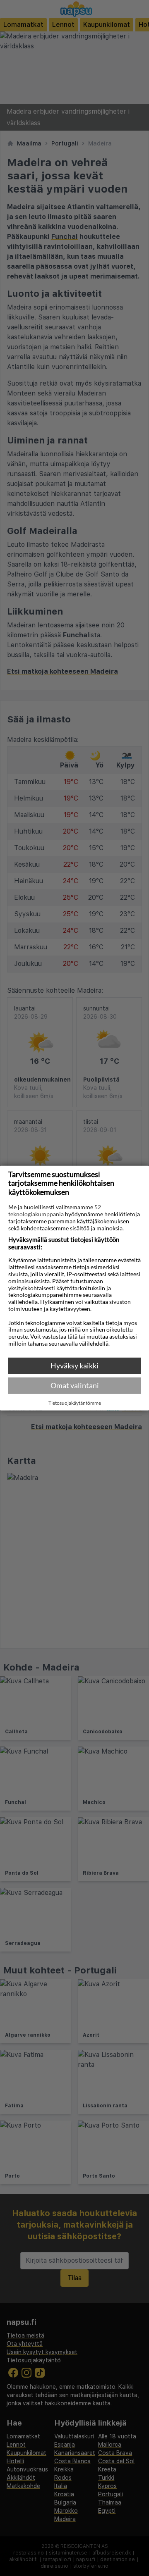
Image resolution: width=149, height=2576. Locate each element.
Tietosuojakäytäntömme (75, 1403)
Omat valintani (75, 1385)
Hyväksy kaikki (74, 1365)
